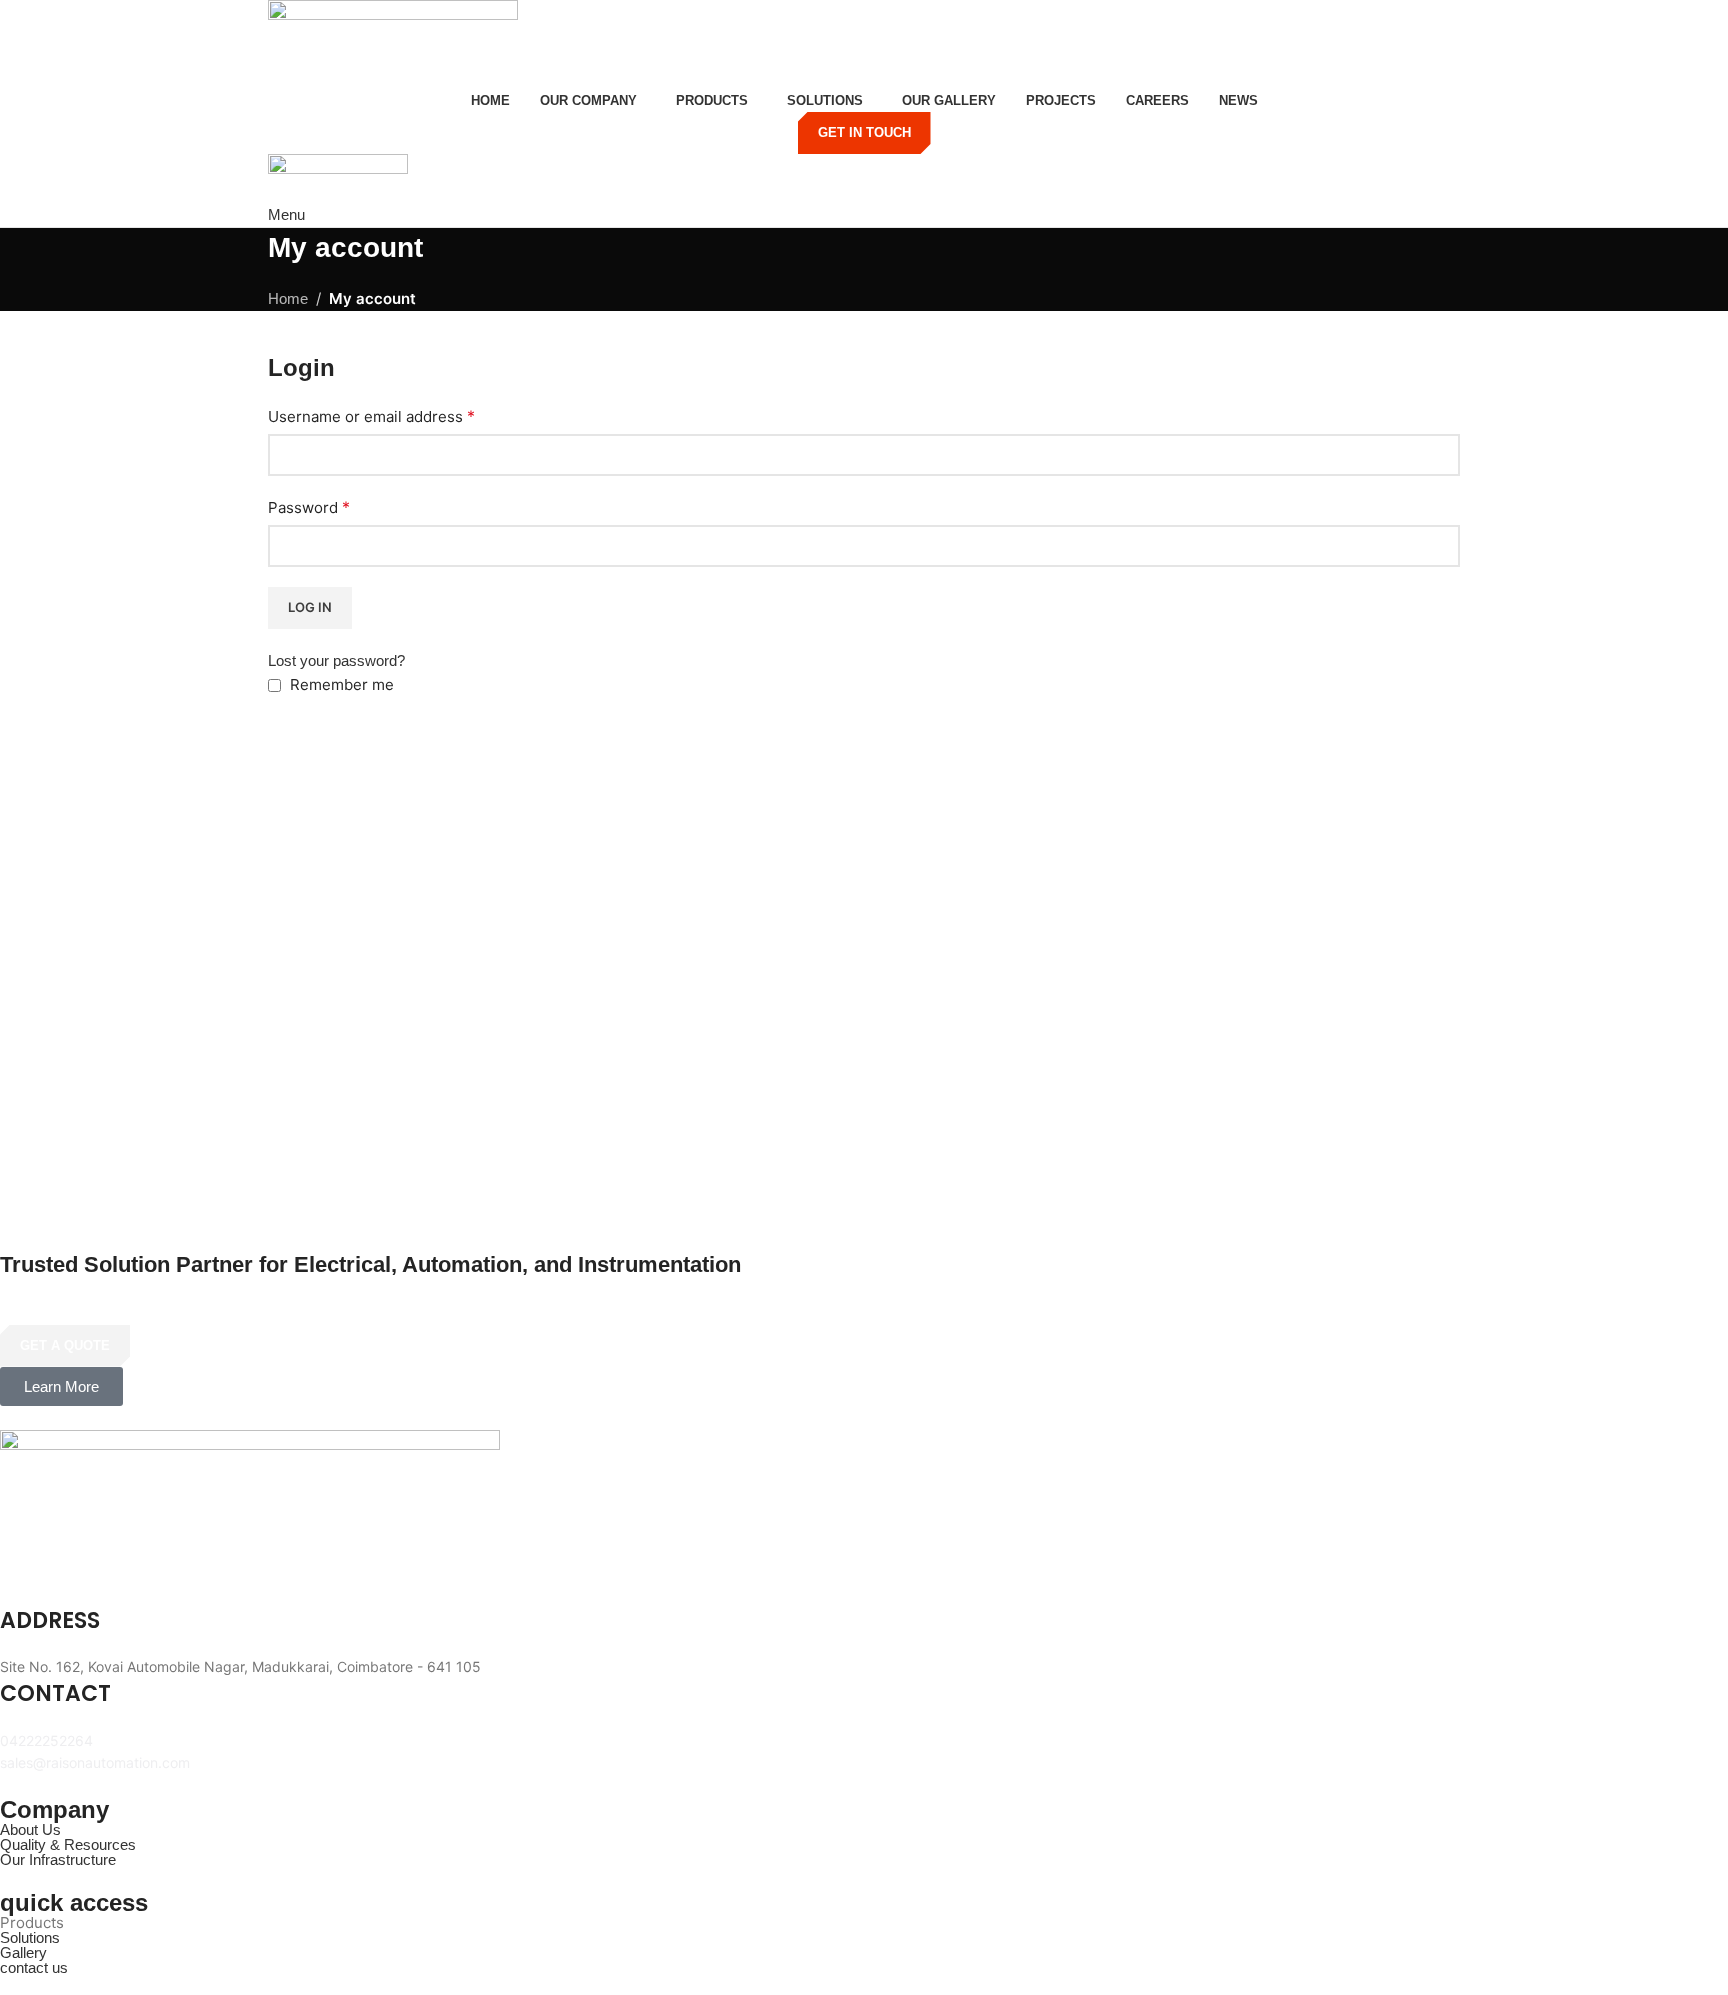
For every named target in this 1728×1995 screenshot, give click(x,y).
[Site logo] (393, 42)
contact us (34, 1967)
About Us (30, 1829)
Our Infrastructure (58, 1859)
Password (309, 507)
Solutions (30, 1937)
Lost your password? (336, 660)
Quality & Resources (68, 1844)
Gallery (23, 1952)
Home (288, 298)
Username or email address (371, 416)
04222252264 (46, 1740)
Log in (310, 607)
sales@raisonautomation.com (95, 1762)
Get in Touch (864, 132)
